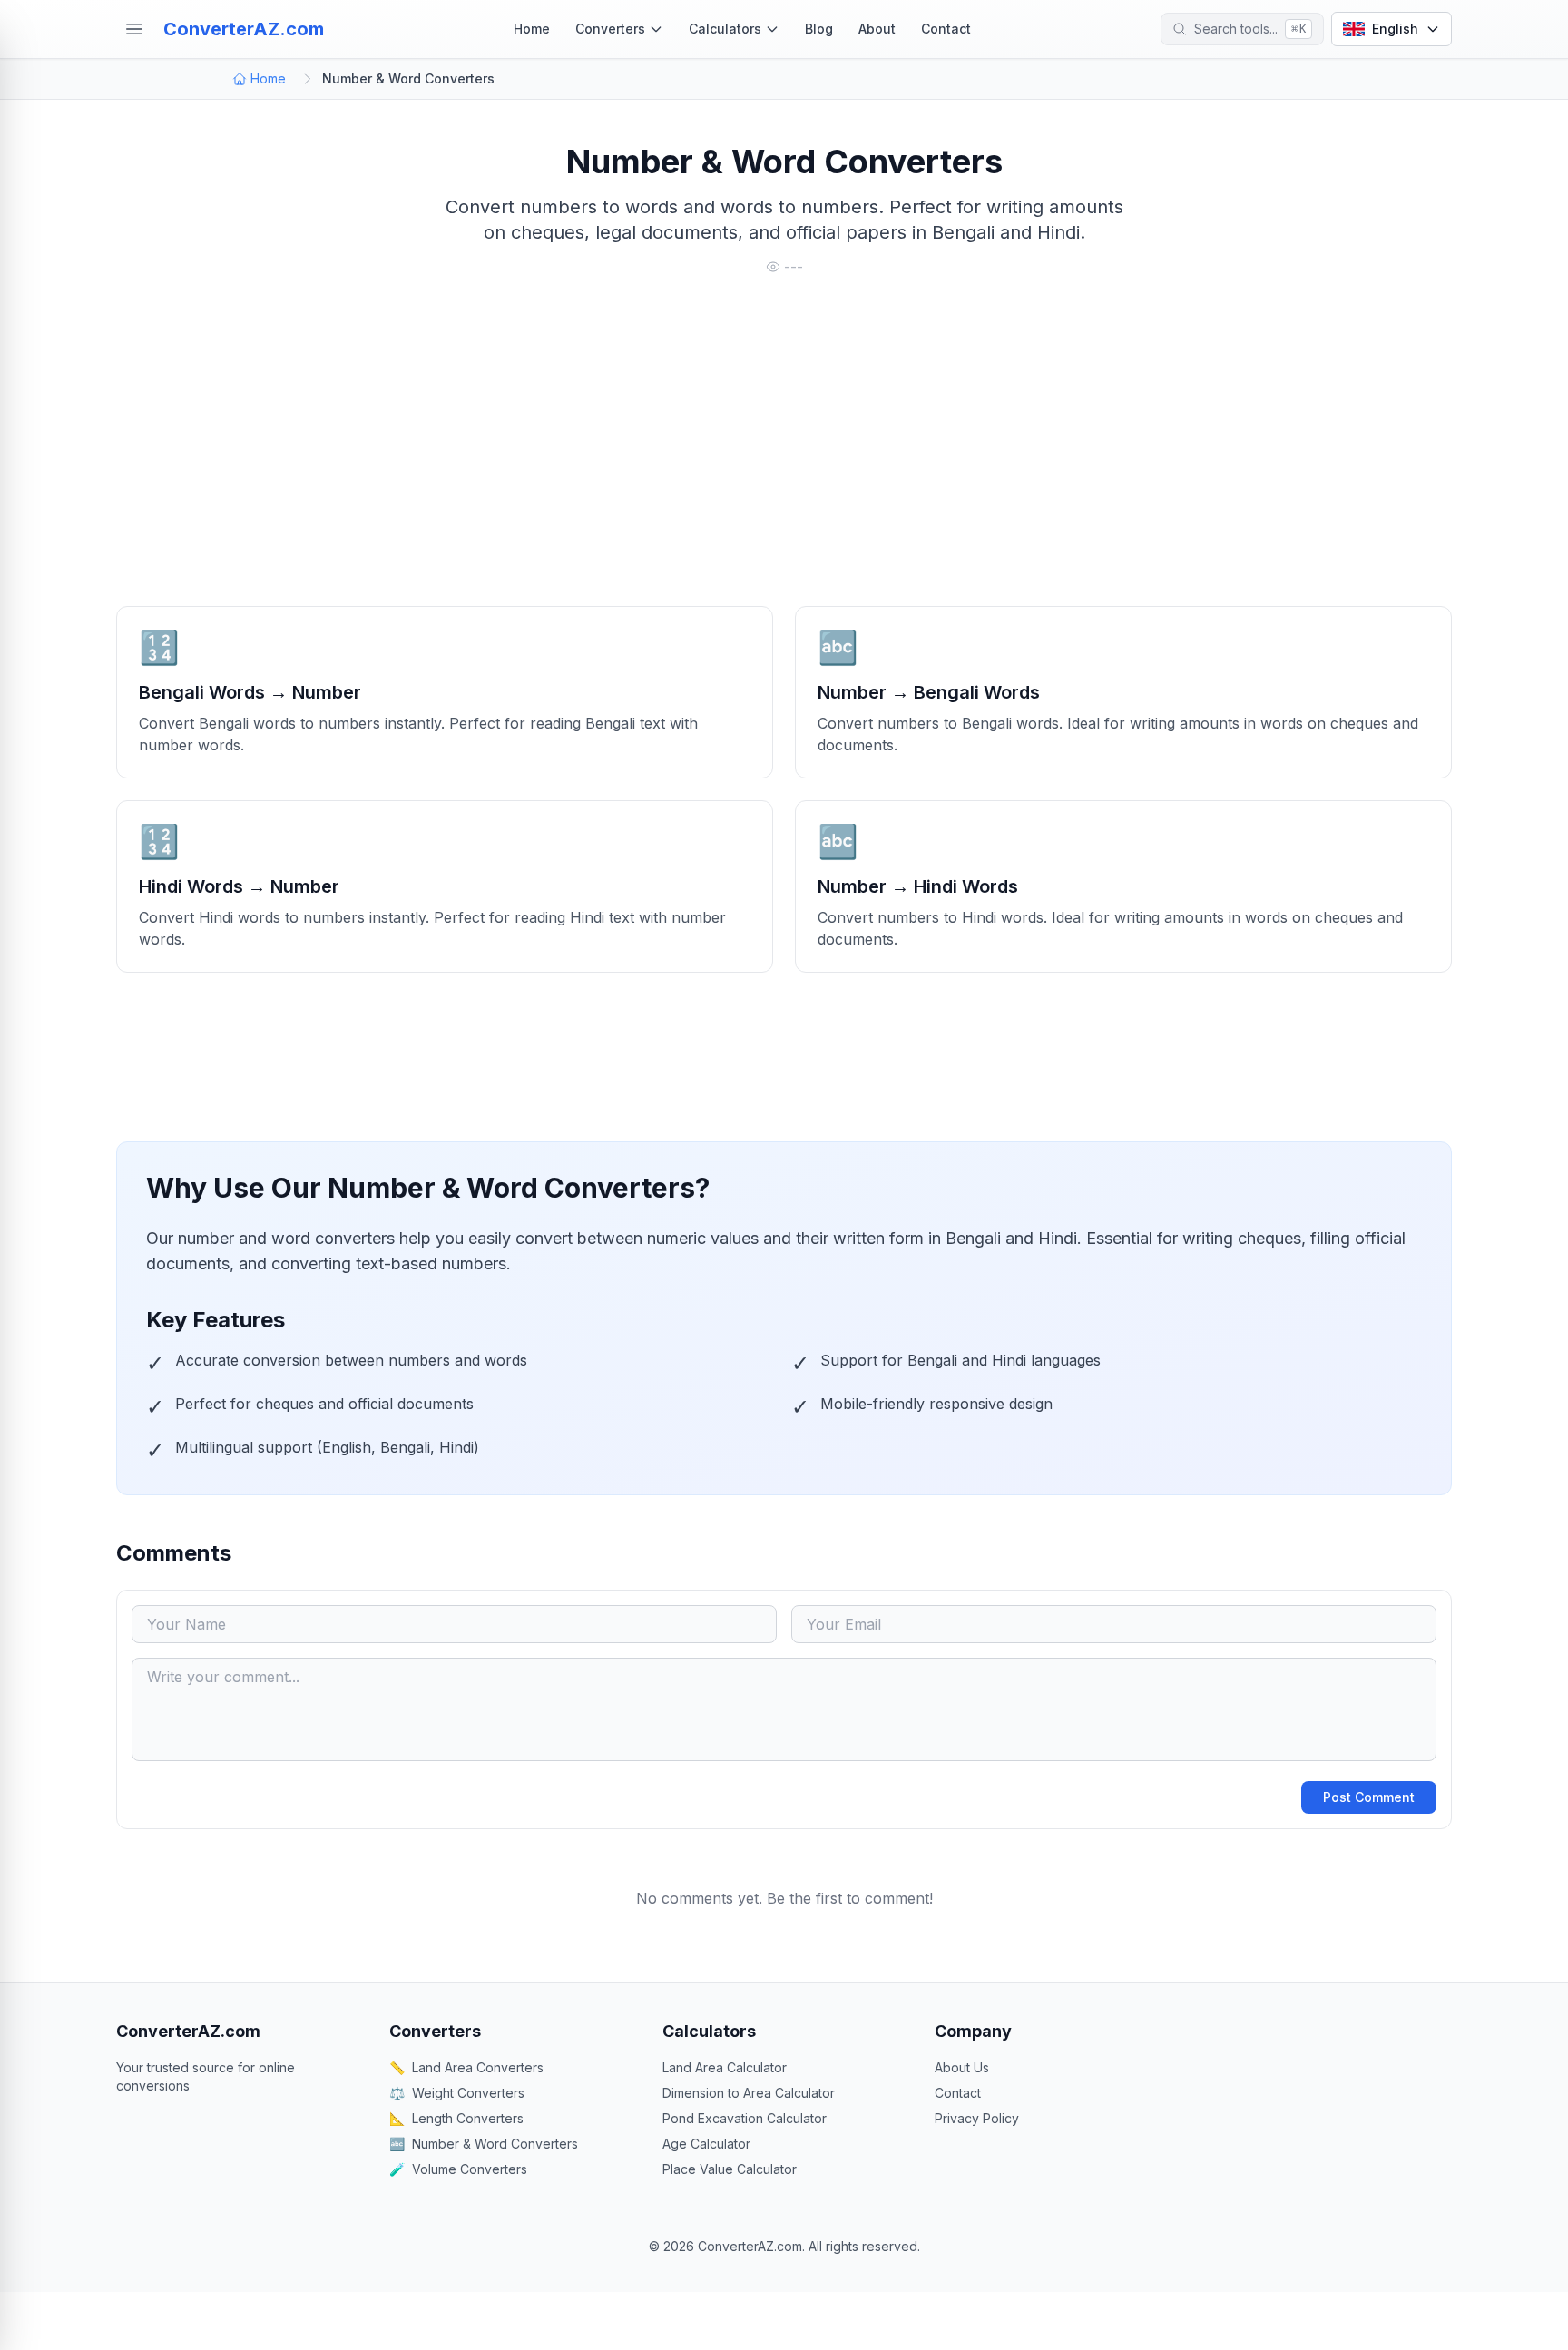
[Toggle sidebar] (134, 29)
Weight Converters (457, 2093)
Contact (946, 29)
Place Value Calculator (730, 2169)
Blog (819, 29)
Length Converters (456, 2118)
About (877, 29)
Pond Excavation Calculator (745, 2118)
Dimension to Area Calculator (749, 2093)
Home (532, 29)
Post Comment (1369, 1797)
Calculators (725, 29)
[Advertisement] (661, 450)
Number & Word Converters (484, 2144)
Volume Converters (458, 2169)
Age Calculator (706, 2144)
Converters (610, 29)
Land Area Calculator (725, 2067)
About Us (962, 2067)
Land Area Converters (466, 2067)
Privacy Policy (977, 2118)
